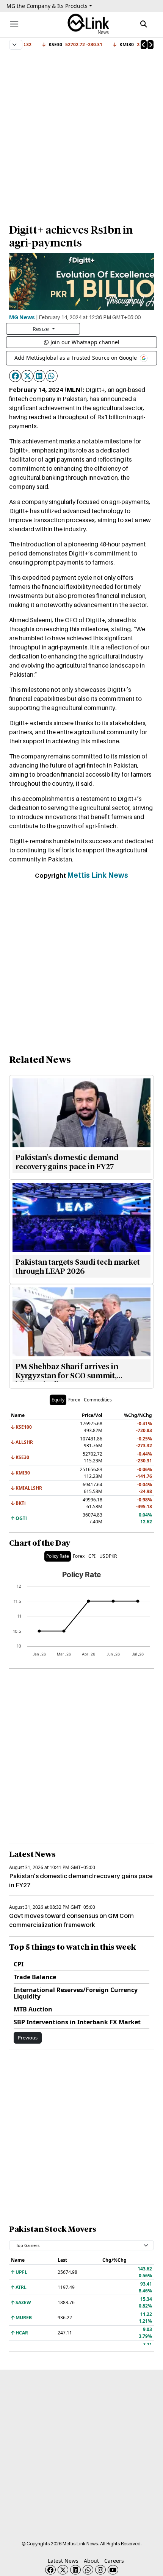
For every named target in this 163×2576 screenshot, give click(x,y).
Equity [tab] (58, 1400)
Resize (42, 329)
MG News (22, 317)
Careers (114, 2561)
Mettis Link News (98, 875)
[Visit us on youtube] (113, 2570)
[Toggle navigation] (14, 24)
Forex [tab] (74, 1400)
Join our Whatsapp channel (85, 342)
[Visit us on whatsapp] (88, 2570)
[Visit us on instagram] (100, 2570)
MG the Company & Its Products (47, 6)
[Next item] (150, 45)
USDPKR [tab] (108, 1556)
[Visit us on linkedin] (75, 2570)
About (91, 2561)
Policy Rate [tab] (58, 1556)
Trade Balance (35, 1977)
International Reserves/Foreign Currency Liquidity (76, 1993)
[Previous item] (144, 45)
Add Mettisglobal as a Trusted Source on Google (76, 358)
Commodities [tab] (98, 1400)
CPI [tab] (92, 1556)
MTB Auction (33, 2009)
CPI (19, 1964)
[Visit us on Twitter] (63, 2570)
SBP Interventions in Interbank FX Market (77, 2022)
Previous (28, 2038)
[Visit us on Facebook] (50, 2570)
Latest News (63, 2561)
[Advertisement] (81, 133)
